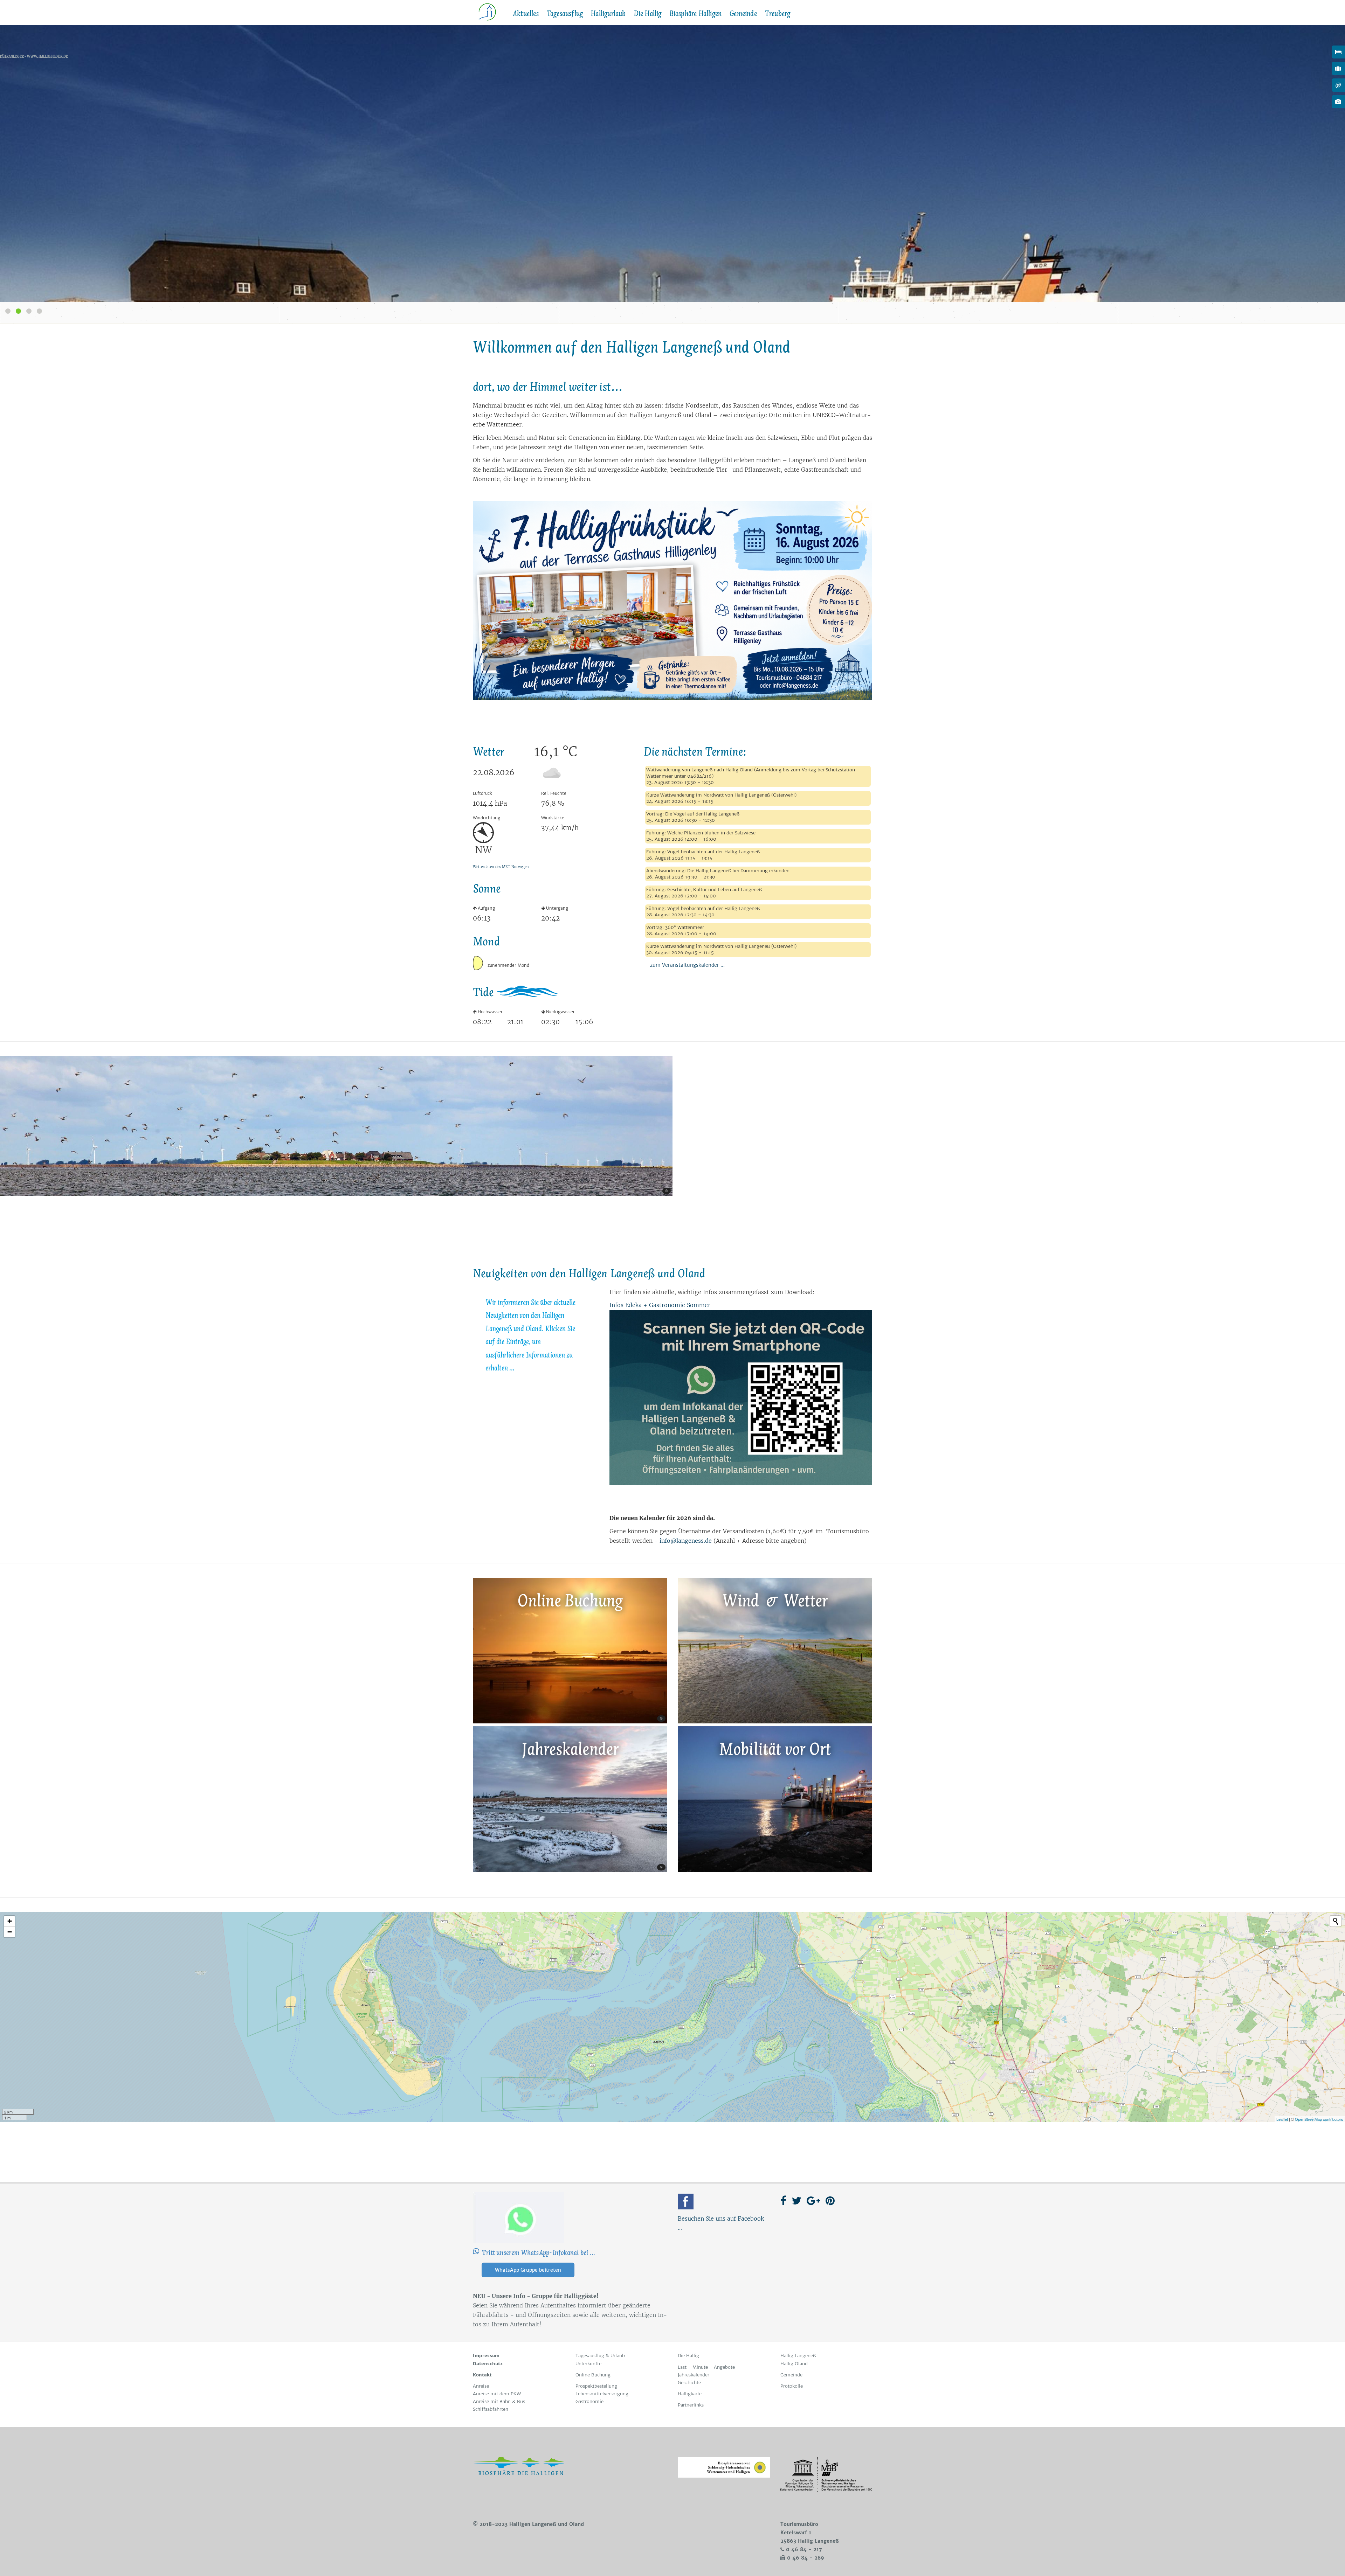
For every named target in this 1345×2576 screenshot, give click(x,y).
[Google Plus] (813, 2201)
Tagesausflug (565, 14)
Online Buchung (593, 2375)
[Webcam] (1338, 102)
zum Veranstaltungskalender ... (685, 965)
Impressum (486, 2356)
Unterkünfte (588, 2364)
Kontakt (482, 2375)
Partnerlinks (691, 2405)
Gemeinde (743, 14)
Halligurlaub (608, 14)
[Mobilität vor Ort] (775, 1870)
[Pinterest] (830, 2201)
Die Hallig (648, 14)
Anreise (481, 2386)
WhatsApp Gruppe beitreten (528, 2270)
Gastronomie (589, 2401)
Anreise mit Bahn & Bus (499, 2401)
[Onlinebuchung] (1338, 68)
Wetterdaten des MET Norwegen (501, 867)
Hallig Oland (794, 2364)
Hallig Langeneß (798, 2356)
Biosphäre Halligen (696, 14)
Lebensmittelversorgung (602, 2394)
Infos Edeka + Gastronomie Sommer (660, 1305)
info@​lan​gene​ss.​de (686, 1541)
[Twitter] (796, 2201)
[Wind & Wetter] (775, 1721)
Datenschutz (488, 2364)
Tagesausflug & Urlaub (600, 2356)
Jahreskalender (694, 2375)
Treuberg (778, 14)
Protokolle (792, 2386)
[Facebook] (686, 2202)
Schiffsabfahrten (491, 2409)
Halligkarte (690, 2394)
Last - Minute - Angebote (706, 2367)
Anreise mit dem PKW (497, 2394)
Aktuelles (526, 14)
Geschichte (689, 2383)
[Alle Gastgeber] (1338, 52)
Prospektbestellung (596, 2386)
